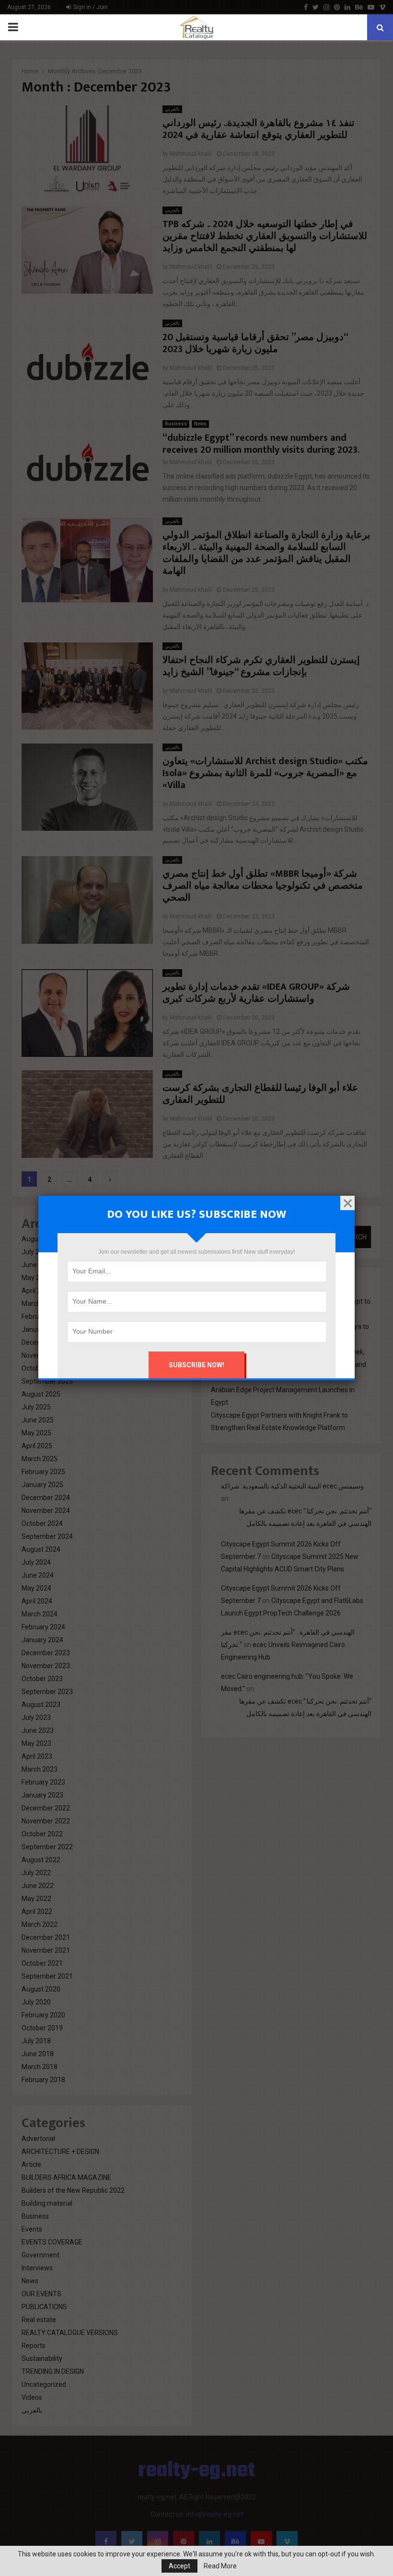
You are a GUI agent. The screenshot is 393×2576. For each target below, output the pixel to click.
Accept (179, 2566)
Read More (220, 2566)
